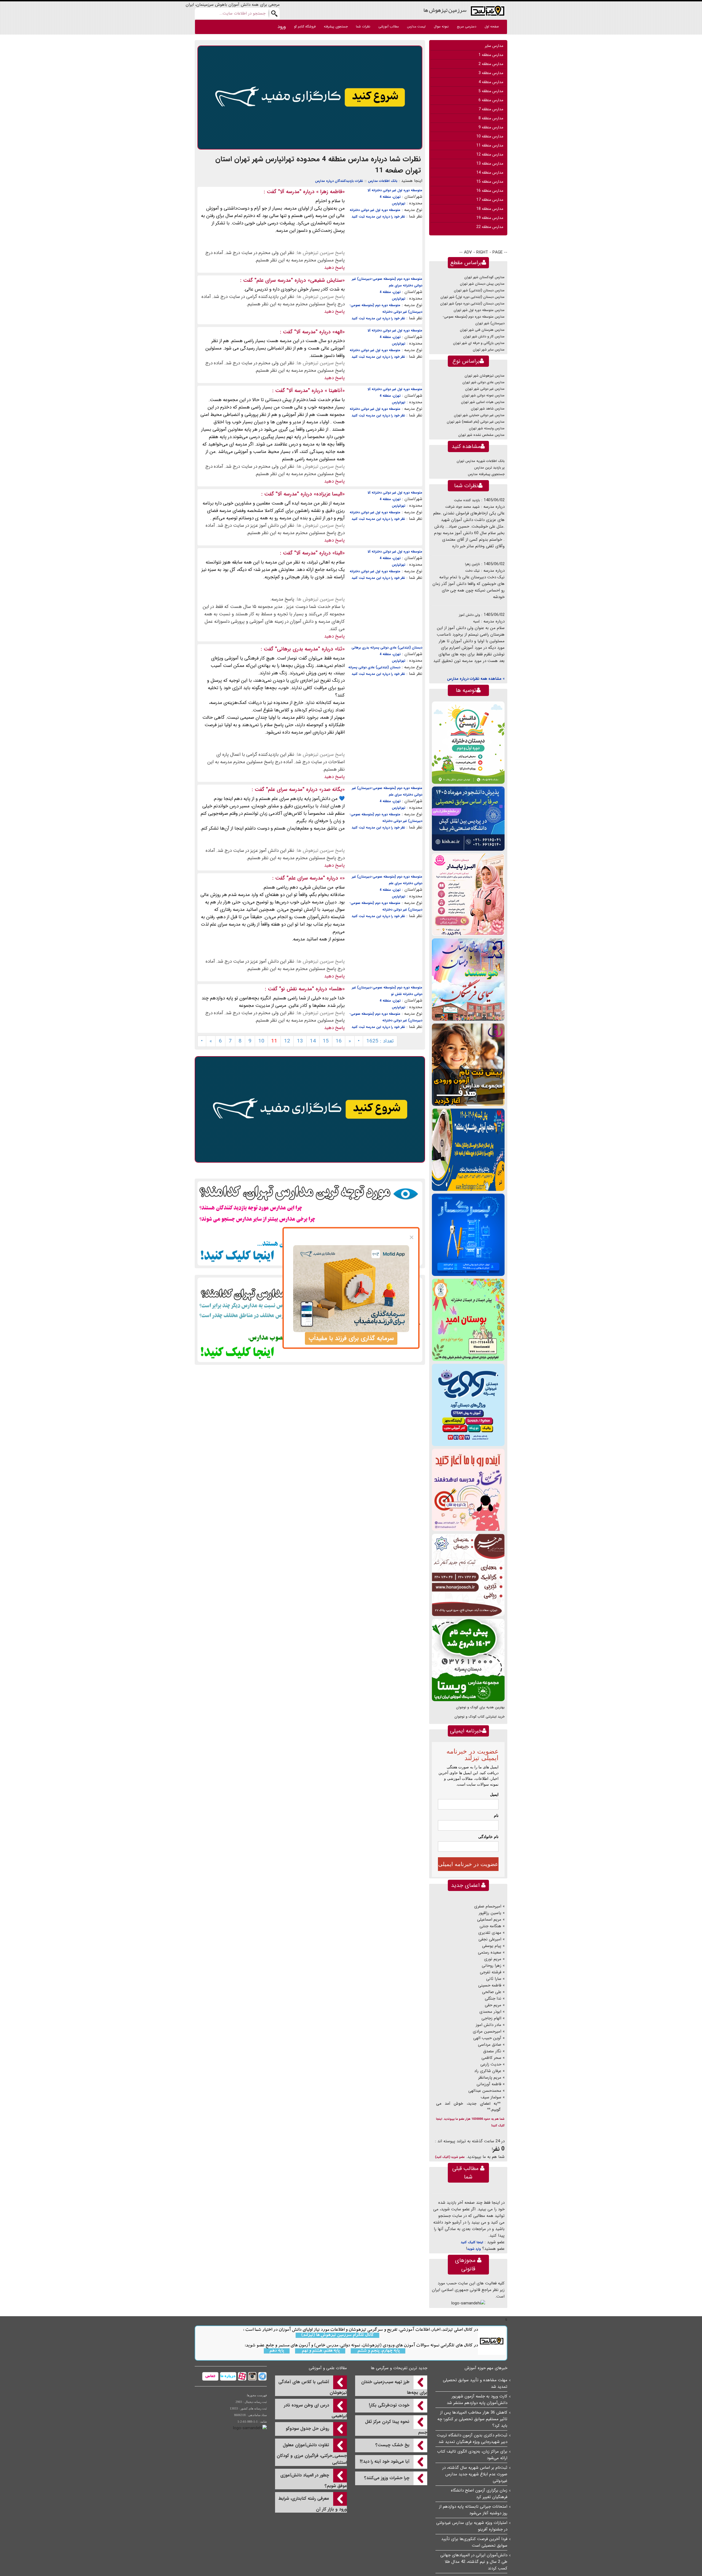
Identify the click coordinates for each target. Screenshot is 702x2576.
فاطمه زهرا (330, 192)
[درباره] (227, 2376)
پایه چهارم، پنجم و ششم (378, 2351)
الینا (339, 553)
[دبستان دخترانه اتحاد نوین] (468, 1490)
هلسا (337, 989)
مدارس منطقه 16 (490, 191)
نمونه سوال (441, 26)
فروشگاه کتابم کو (305, 26)
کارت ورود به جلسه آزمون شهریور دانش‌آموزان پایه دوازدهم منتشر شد (477, 2400)
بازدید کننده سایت (467, 500)
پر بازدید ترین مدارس (489, 468)
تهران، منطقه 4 (390, 197)
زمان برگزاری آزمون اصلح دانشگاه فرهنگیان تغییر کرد (479, 2494)
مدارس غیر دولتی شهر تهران (485, 389)
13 (300, 1041)
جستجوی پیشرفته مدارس (486, 474)
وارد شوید (474, 2249)
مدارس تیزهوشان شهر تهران (485, 376)
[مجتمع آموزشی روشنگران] (468, 1150)
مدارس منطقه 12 (490, 154)
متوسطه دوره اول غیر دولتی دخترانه (375, 210)
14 (313, 1041)
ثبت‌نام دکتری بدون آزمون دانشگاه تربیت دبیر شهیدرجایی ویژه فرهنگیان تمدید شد (472, 2439)
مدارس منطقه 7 (491, 109)
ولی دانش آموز (469, 615)
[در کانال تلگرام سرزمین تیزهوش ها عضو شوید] (262, 2376)
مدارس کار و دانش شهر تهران (484, 336)
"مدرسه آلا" (290, 192)
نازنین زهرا (472, 564)
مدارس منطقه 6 (491, 100)
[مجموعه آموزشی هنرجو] (468, 1575)
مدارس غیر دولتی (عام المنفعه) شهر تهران (476, 422)
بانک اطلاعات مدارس (383, 181)
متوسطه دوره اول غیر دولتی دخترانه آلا (395, 190)
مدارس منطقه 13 (490, 164)
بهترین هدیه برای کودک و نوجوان (480, 1707)
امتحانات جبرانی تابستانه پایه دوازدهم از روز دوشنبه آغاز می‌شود (473, 2510)
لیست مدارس (416, 26)
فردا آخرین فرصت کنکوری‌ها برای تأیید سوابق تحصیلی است (474, 2542)
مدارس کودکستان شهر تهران (484, 277)
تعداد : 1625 (380, 1041)
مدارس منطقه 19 (490, 218)
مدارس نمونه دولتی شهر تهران (483, 395)
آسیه (476, 622)
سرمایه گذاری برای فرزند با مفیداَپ (351, 1338)
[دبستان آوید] (468, 1405)
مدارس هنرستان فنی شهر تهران (482, 330)
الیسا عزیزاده (329, 494)
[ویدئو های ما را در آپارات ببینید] (241, 2376)
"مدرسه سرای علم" (274, 280)
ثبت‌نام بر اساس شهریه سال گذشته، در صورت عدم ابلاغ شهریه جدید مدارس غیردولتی (475, 2474)
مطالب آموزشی (389, 26)
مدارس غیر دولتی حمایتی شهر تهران (479, 415)
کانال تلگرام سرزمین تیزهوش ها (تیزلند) (337, 2335)
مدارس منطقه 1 (491, 55)
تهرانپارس (399, 203)
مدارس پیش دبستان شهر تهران (482, 284)
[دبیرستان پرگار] (468, 1235)
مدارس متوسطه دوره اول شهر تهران (479, 310)
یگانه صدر (332, 790)
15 (326, 1041)
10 (261, 1041)
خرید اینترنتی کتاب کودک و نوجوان (479, 1717)
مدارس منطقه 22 (490, 227)
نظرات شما (363, 26)
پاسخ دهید (334, 268)
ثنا (340, 649)
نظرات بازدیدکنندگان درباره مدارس (339, 181)
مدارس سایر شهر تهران (489, 350)
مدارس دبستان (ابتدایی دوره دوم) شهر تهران (472, 304)
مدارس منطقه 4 (491, 82)
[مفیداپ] (310, 97)
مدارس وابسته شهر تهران (487, 428)
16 (339, 1041)
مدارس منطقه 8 (491, 118)
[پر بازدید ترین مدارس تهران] (310, 1223)
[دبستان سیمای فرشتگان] (468, 980)
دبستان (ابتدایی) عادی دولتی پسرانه (374, 667)
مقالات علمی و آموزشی (328, 2368)
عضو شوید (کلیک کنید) (450, 2157)
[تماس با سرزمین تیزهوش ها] (210, 2376)
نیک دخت (472, 571)
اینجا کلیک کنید (472, 2242)
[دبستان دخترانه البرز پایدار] (468, 894)
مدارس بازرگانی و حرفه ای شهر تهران (479, 343)
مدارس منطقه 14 (490, 173)
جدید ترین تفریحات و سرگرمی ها (399, 2368)
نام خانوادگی (488, 1837)
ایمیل (494, 1794)
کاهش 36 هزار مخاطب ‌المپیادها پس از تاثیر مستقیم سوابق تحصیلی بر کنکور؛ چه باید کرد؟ (472, 2419)
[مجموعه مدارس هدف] (468, 1065)
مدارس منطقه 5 (491, 91)
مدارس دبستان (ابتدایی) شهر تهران (479, 290)
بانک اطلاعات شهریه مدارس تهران (481, 461)
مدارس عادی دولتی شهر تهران (483, 382)
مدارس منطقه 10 (490, 136)
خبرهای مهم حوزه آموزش (486, 2368)
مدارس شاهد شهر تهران (488, 409)
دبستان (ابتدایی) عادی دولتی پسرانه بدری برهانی (387, 648)
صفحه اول (492, 26)
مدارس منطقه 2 (491, 64)
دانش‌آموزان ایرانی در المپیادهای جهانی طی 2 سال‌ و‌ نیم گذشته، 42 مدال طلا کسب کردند (474, 2562)
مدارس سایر (494, 46)
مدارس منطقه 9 (491, 127)
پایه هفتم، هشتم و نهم (320, 2351)
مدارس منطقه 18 (490, 209)
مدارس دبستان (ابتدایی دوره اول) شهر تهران (472, 297)
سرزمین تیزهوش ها (445, 10)
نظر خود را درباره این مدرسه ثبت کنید (378, 217)
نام (496, 1816)
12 (287, 1041)
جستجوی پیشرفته (336, 26)
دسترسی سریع (467, 26)
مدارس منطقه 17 (490, 200)
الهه (339, 332)
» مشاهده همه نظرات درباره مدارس (476, 679)
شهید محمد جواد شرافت (462, 507)
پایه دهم (277, 2351)
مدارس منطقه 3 (491, 73)
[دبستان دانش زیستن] (468, 742)
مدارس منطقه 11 (490, 145)
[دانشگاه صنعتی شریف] (468, 818)
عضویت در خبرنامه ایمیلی (468, 1864)
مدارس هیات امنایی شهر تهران (483, 402)
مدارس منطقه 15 (490, 182)
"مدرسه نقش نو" (297, 989)
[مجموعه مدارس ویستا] (468, 1660)
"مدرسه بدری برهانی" (298, 649)
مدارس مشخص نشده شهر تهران (481, 435)
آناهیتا (335, 391)
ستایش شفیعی (326, 280)
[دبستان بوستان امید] (468, 1320)
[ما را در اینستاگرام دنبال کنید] (252, 2376)
